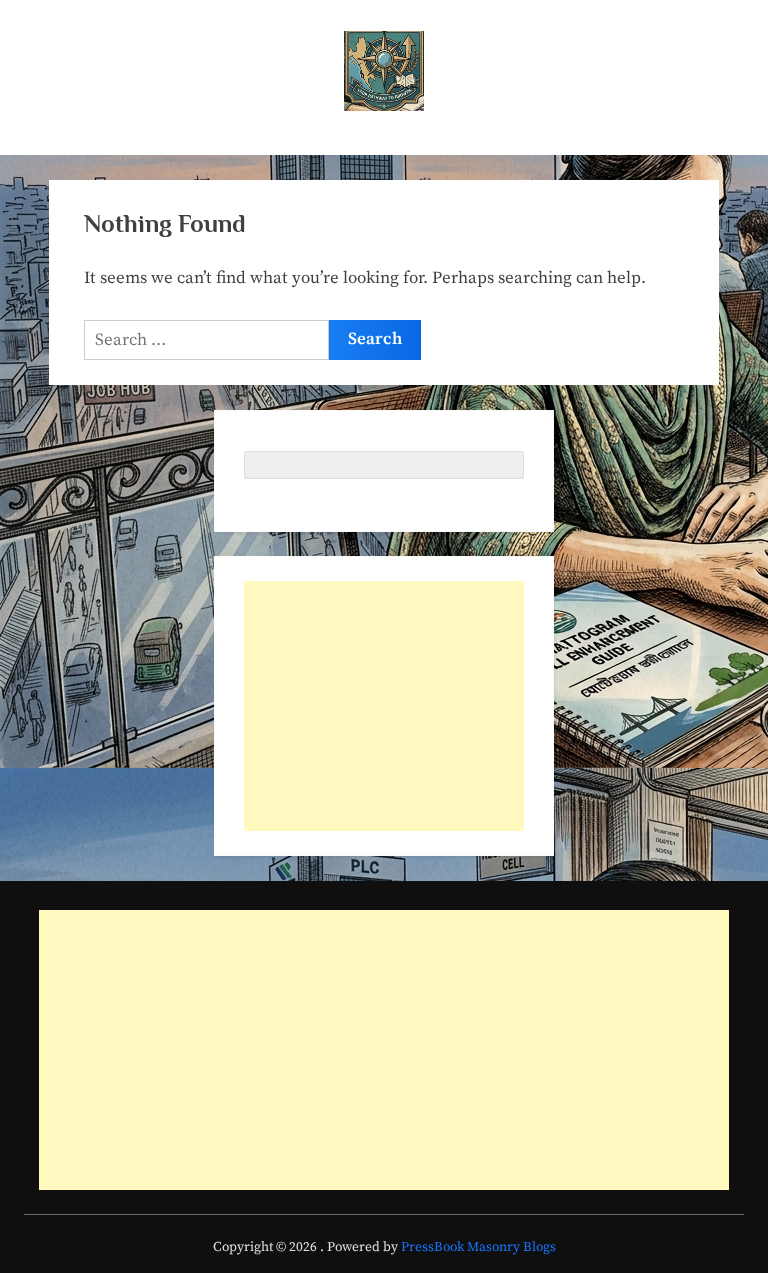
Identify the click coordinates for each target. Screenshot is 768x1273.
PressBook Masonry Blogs (478, 1247)
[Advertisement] (384, 706)
